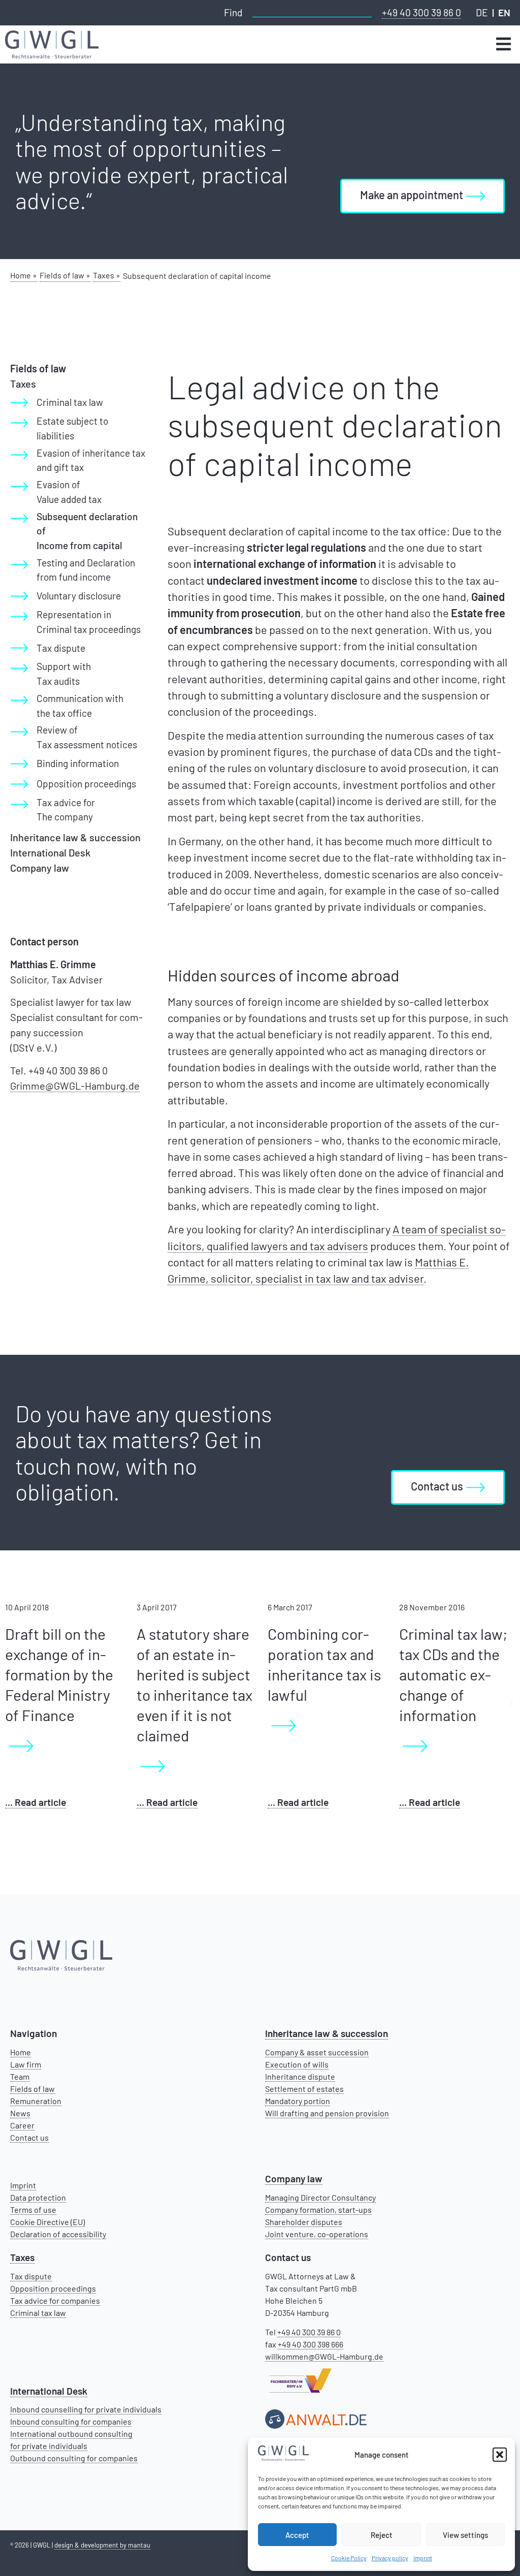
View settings (465, 2535)
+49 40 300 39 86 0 (421, 12)
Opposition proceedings (53, 2288)
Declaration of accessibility (58, 2234)
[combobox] (312, 11)
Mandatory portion (298, 2101)
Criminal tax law (38, 2313)
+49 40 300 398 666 (311, 2344)
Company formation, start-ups (318, 2209)
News (20, 2113)
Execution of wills (297, 2064)
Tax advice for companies (55, 2300)
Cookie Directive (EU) (47, 2222)
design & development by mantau (102, 2545)
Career (22, 2125)
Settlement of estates (304, 2089)
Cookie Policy (349, 2558)
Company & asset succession (317, 2052)
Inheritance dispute (300, 2076)
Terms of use (33, 2209)
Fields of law (32, 2089)
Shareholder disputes (304, 2222)
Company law (40, 868)
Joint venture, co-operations (317, 2234)
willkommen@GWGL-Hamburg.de (324, 2356)
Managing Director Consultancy (320, 2197)
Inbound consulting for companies (71, 2421)
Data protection (38, 2197)
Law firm (26, 2064)
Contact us (29, 2137)
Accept (297, 2535)
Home (21, 2052)
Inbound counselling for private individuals (86, 2409)
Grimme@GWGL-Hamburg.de (75, 1086)
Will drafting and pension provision (327, 2113)
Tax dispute (31, 2276)
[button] (500, 2455)
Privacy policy (390, 2558)
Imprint (423, 2558)
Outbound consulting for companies (74, 2458)
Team (20, 2076)
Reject (382, 2535)
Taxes (23, 384)
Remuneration (36, 2101)
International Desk (50, 852)
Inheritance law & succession (75, 837)
